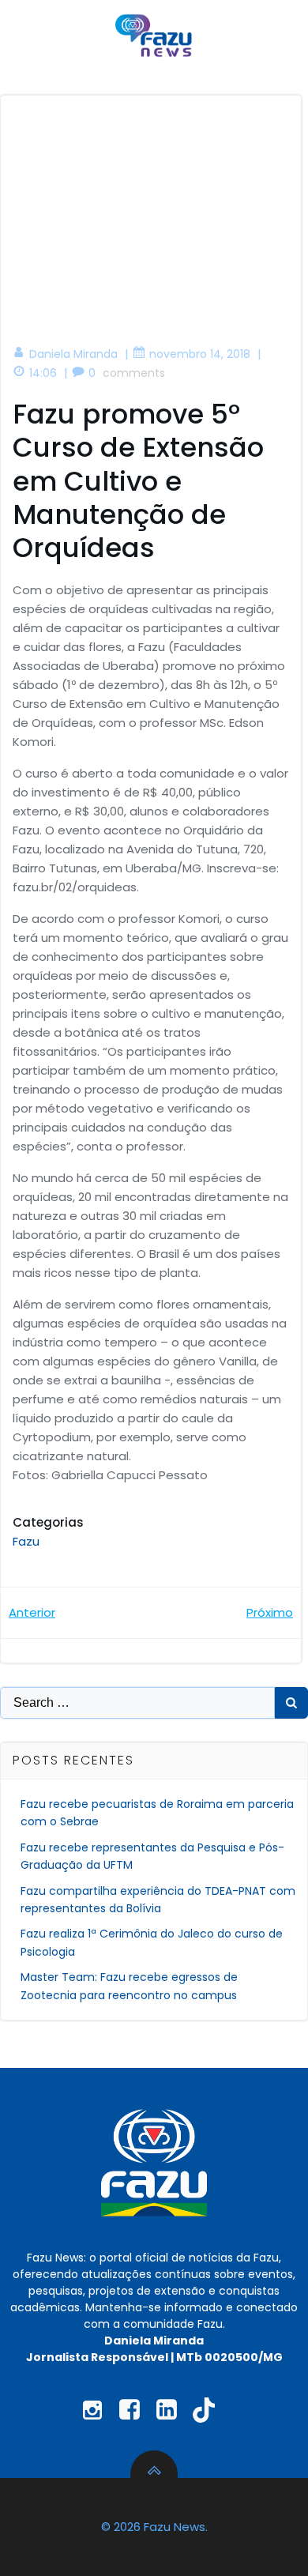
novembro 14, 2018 (200, 354)
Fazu (26, 1541)
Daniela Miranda (73, 354)
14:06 (43, 373)
